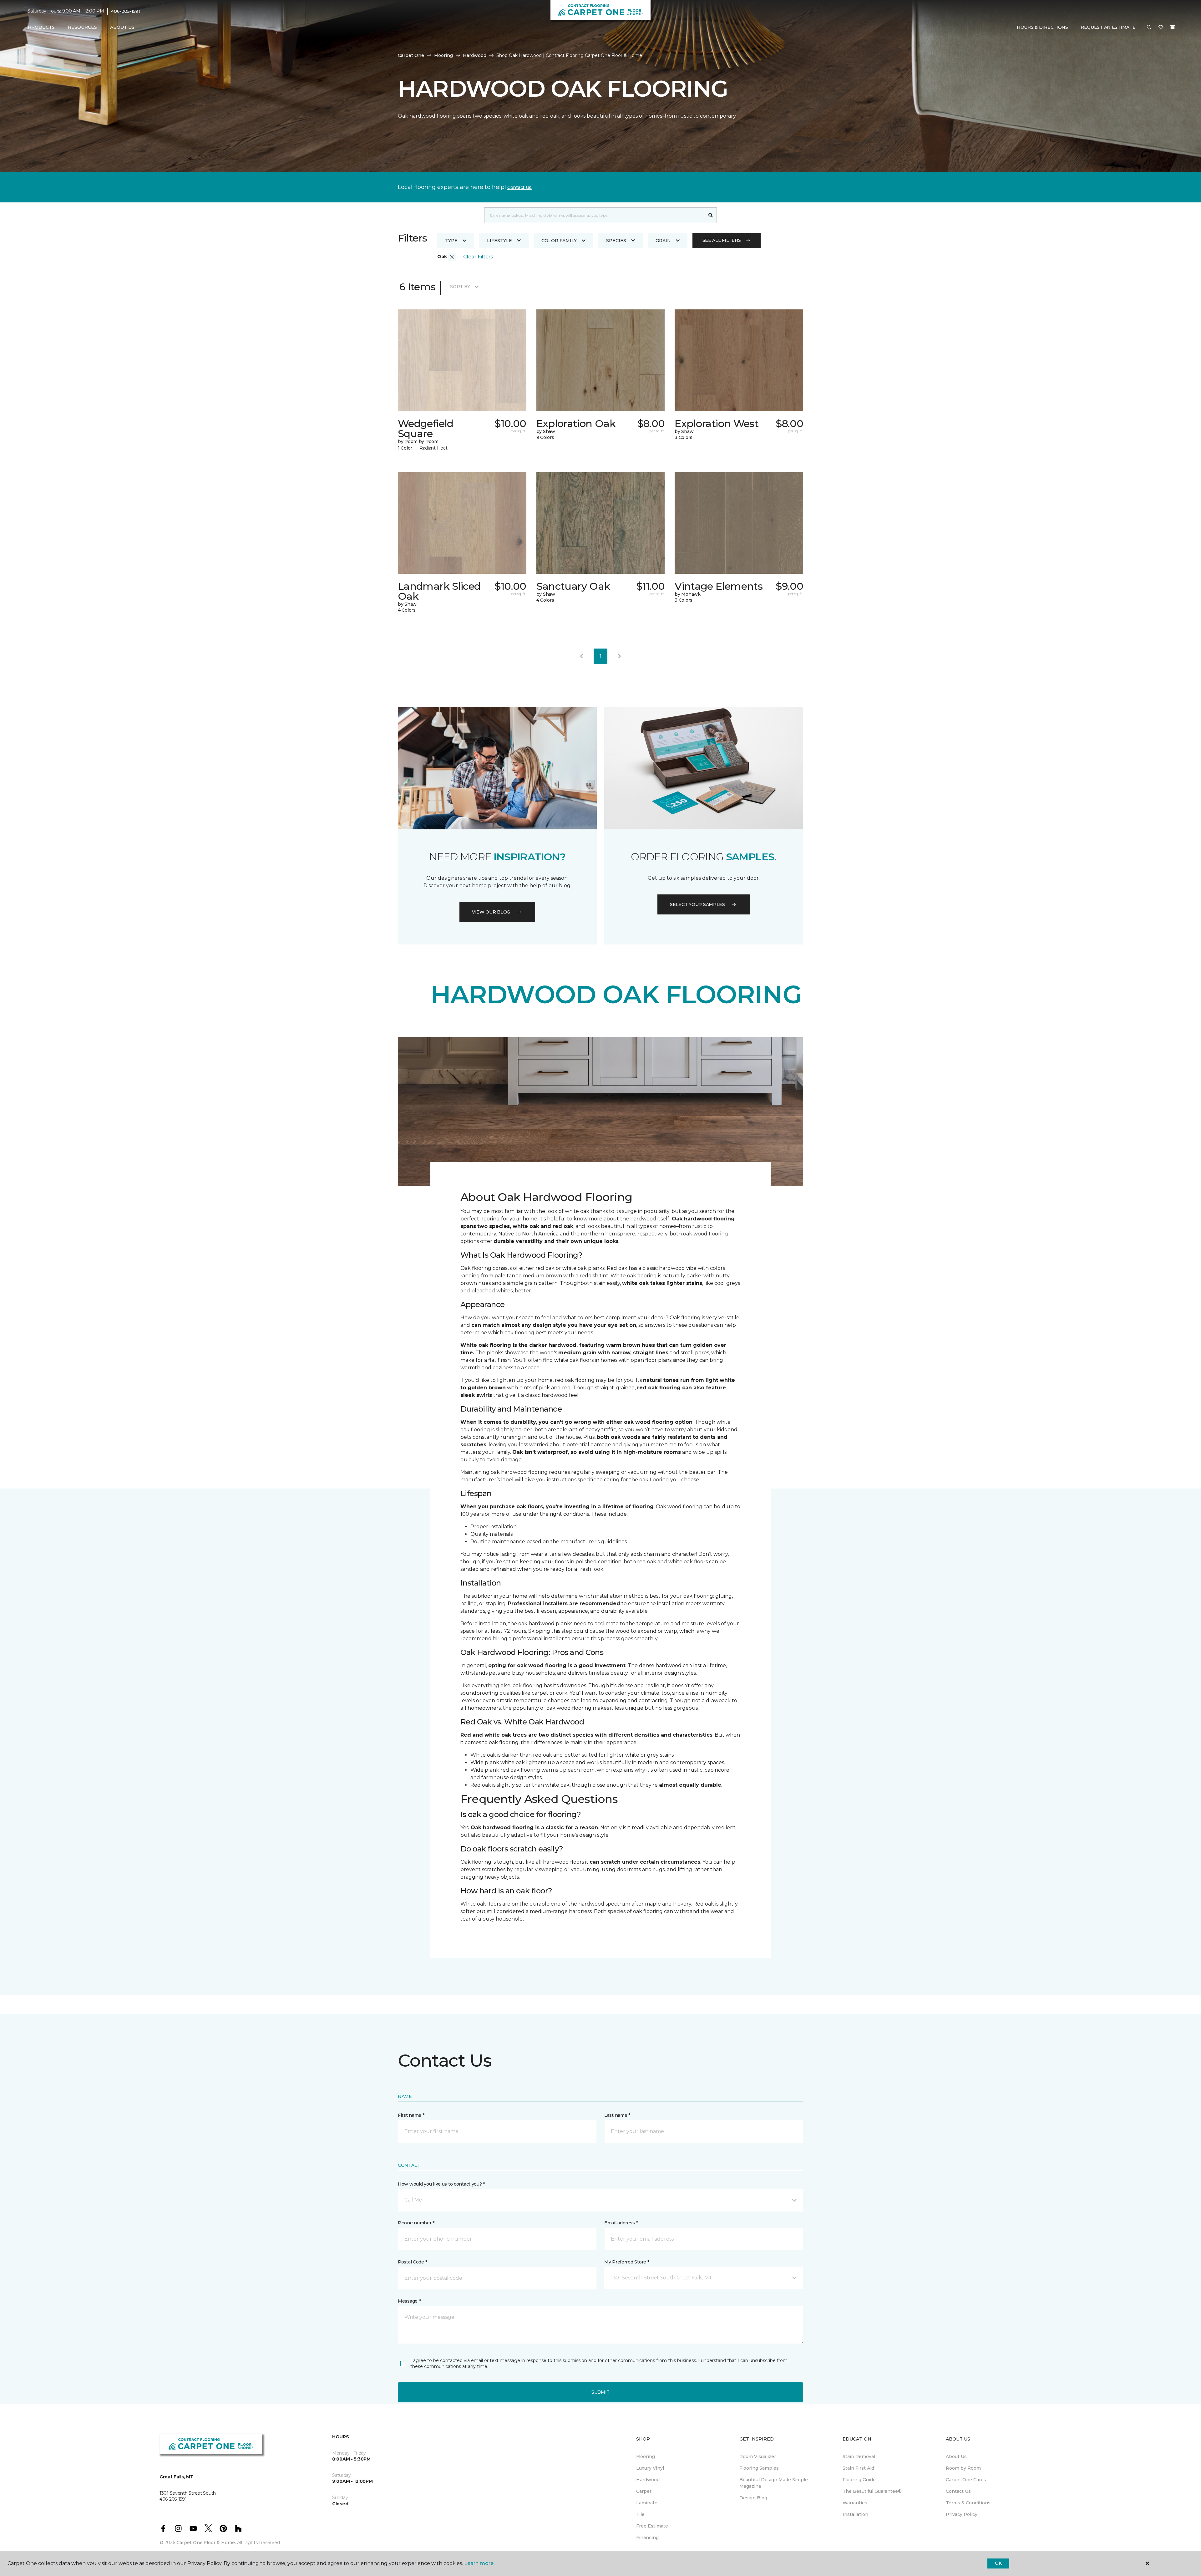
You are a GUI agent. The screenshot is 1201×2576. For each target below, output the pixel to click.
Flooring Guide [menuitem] (859, 2480)
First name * (411, 2115)
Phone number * (416, 2223)
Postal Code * (412, 2262)
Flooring (443, 55)
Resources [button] (82, 27)
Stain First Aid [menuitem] (858, 2468)
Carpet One (411, 55)
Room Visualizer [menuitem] (758, 2456)
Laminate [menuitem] (647, 2503)
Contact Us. (520, 187)
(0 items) (1173, 27)
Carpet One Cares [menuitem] (966, 2480)
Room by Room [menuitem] (963, 2468)
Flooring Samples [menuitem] (759, 2468)
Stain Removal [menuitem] (859, 2456)
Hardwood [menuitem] (648, 2480)
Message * (409, 2301)
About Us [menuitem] (956, 2456)
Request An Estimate (1108, 27)
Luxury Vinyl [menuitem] (650, 2468)
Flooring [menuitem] (646, 2456)
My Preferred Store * (627, 2262)
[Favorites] (1161, 28)
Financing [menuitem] (647, 2538)
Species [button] (616, 241)
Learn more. (479, 2563)
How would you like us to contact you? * (441, 2184)
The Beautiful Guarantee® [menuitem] (872, 2491)
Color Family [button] (559, 241)
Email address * (621, 2223)
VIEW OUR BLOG (491, 912)
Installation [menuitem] (855, 2514)
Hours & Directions (1042, 27)
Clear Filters (478, 257)
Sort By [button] (460, 287)
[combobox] (594, 215)
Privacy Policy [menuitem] (962, 2514)
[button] (1149, 28)
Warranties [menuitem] (855, 2503)
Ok (998, 2563)
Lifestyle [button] (499, 241)
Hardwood (475, 55)
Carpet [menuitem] (644, 2491)
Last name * (617, 2115)
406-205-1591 (126, 11)
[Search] (711, 215)
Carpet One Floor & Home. (206, 2543)
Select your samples (697, 904)
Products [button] (41, 27)
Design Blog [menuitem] (753, 2498)
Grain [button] (663, 241)
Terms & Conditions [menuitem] (968, 2503)
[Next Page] (620, 656)
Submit (600, 2392)
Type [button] (451, 241)
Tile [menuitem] (640, 2514)
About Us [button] (122, 27)
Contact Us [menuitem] (958, 2491)
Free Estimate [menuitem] (652, 2526)
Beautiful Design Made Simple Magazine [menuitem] (774, 2483)
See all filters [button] (722, 240)
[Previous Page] (581, 656)
